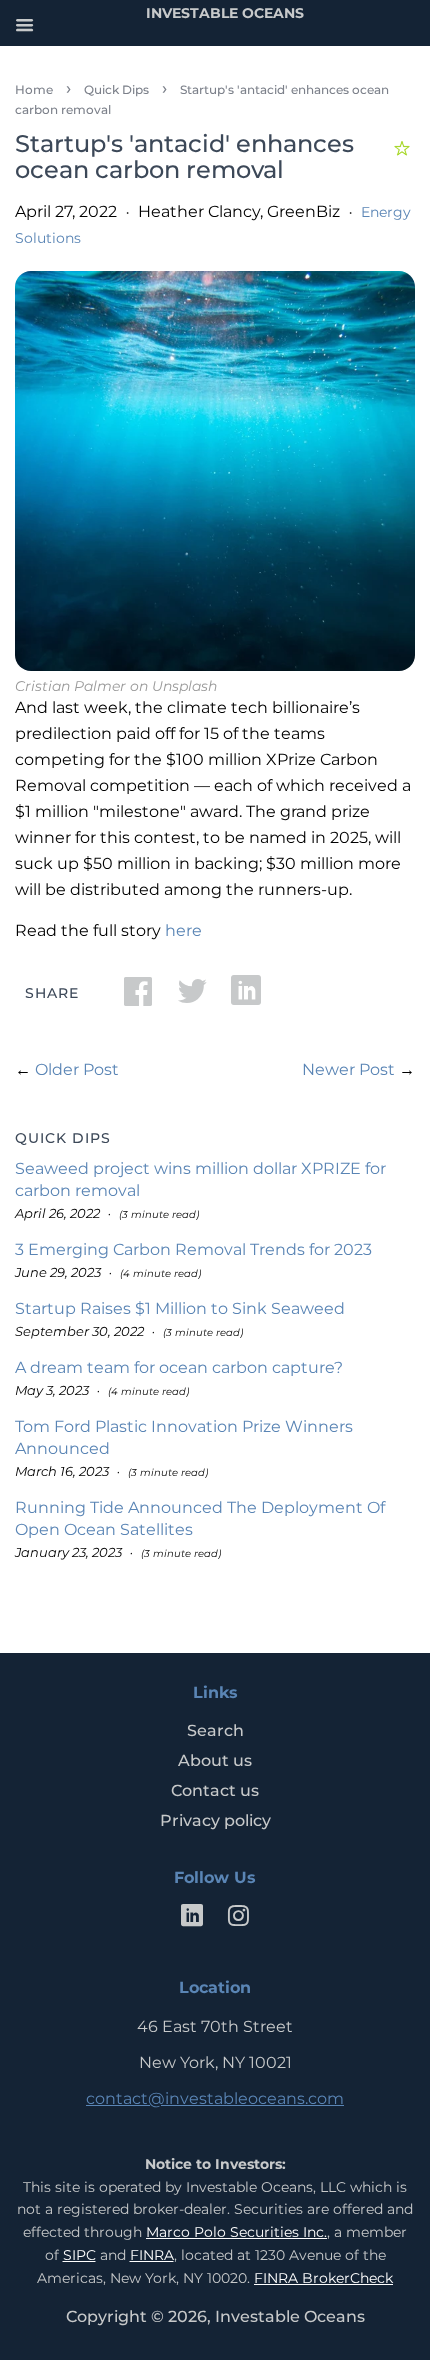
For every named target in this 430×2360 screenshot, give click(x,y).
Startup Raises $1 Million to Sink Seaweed (180, 1308)
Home (34, 89)
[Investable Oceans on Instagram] (238, 1919)
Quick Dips (116, 89)
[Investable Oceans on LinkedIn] (192, 1919)
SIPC (79, 2255)
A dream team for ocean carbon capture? (179, 1367)
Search (215, 1730)
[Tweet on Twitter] (192, 997)
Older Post (77, 1069)
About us (215, 1760)
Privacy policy (215, 1820)
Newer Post (348, 1069)
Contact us (215, 1790)
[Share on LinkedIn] (246, 997)
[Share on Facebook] (138, 997)
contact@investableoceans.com (215, 2098)
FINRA (152, 2255)
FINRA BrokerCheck (323, 2278)
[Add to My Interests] (404, 145)
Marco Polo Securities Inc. (236, 2232)
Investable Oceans (290, 2316)
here (183, 930)
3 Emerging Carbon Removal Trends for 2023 (193, 1249)
